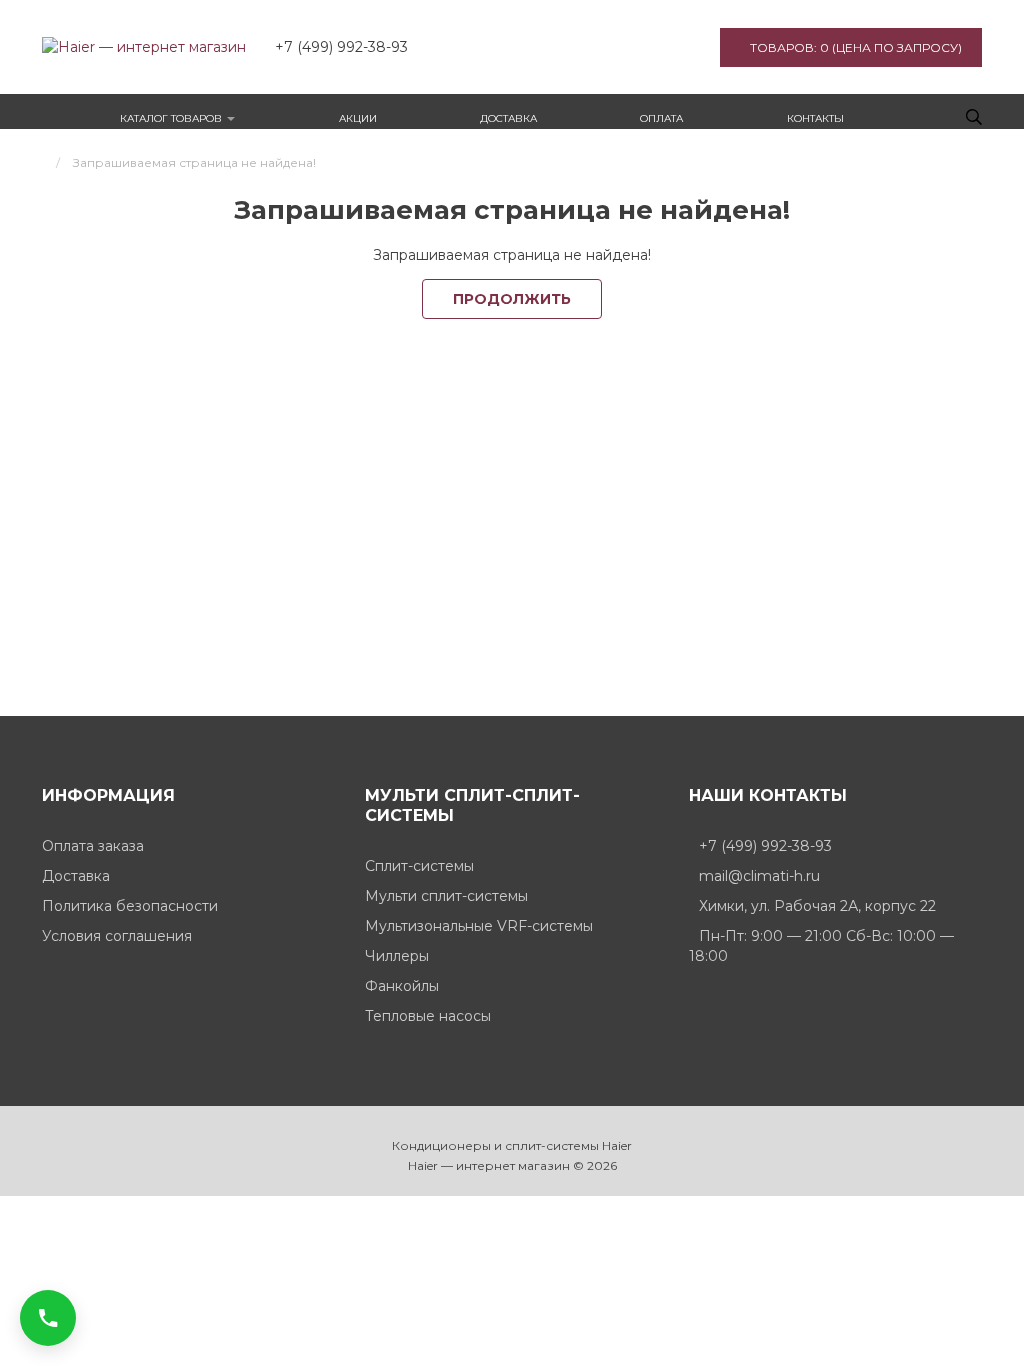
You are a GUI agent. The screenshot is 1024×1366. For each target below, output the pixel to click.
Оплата (661, 118)
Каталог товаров (172, 118)
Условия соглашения (117, 936)
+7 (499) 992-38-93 (765, 846)
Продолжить (512, 299)
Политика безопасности (130, 906)
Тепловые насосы (428, 1016)
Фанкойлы (402, 986)
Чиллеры (397, 956)
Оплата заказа (93, 846)
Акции (358, 118)
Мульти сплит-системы (446, 896)
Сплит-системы (419, 866)
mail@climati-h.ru (759, 876)
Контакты (815, 118)
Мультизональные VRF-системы (479, 926)
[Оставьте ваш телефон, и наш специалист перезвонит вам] (48, 1318)
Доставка (508, 118)
